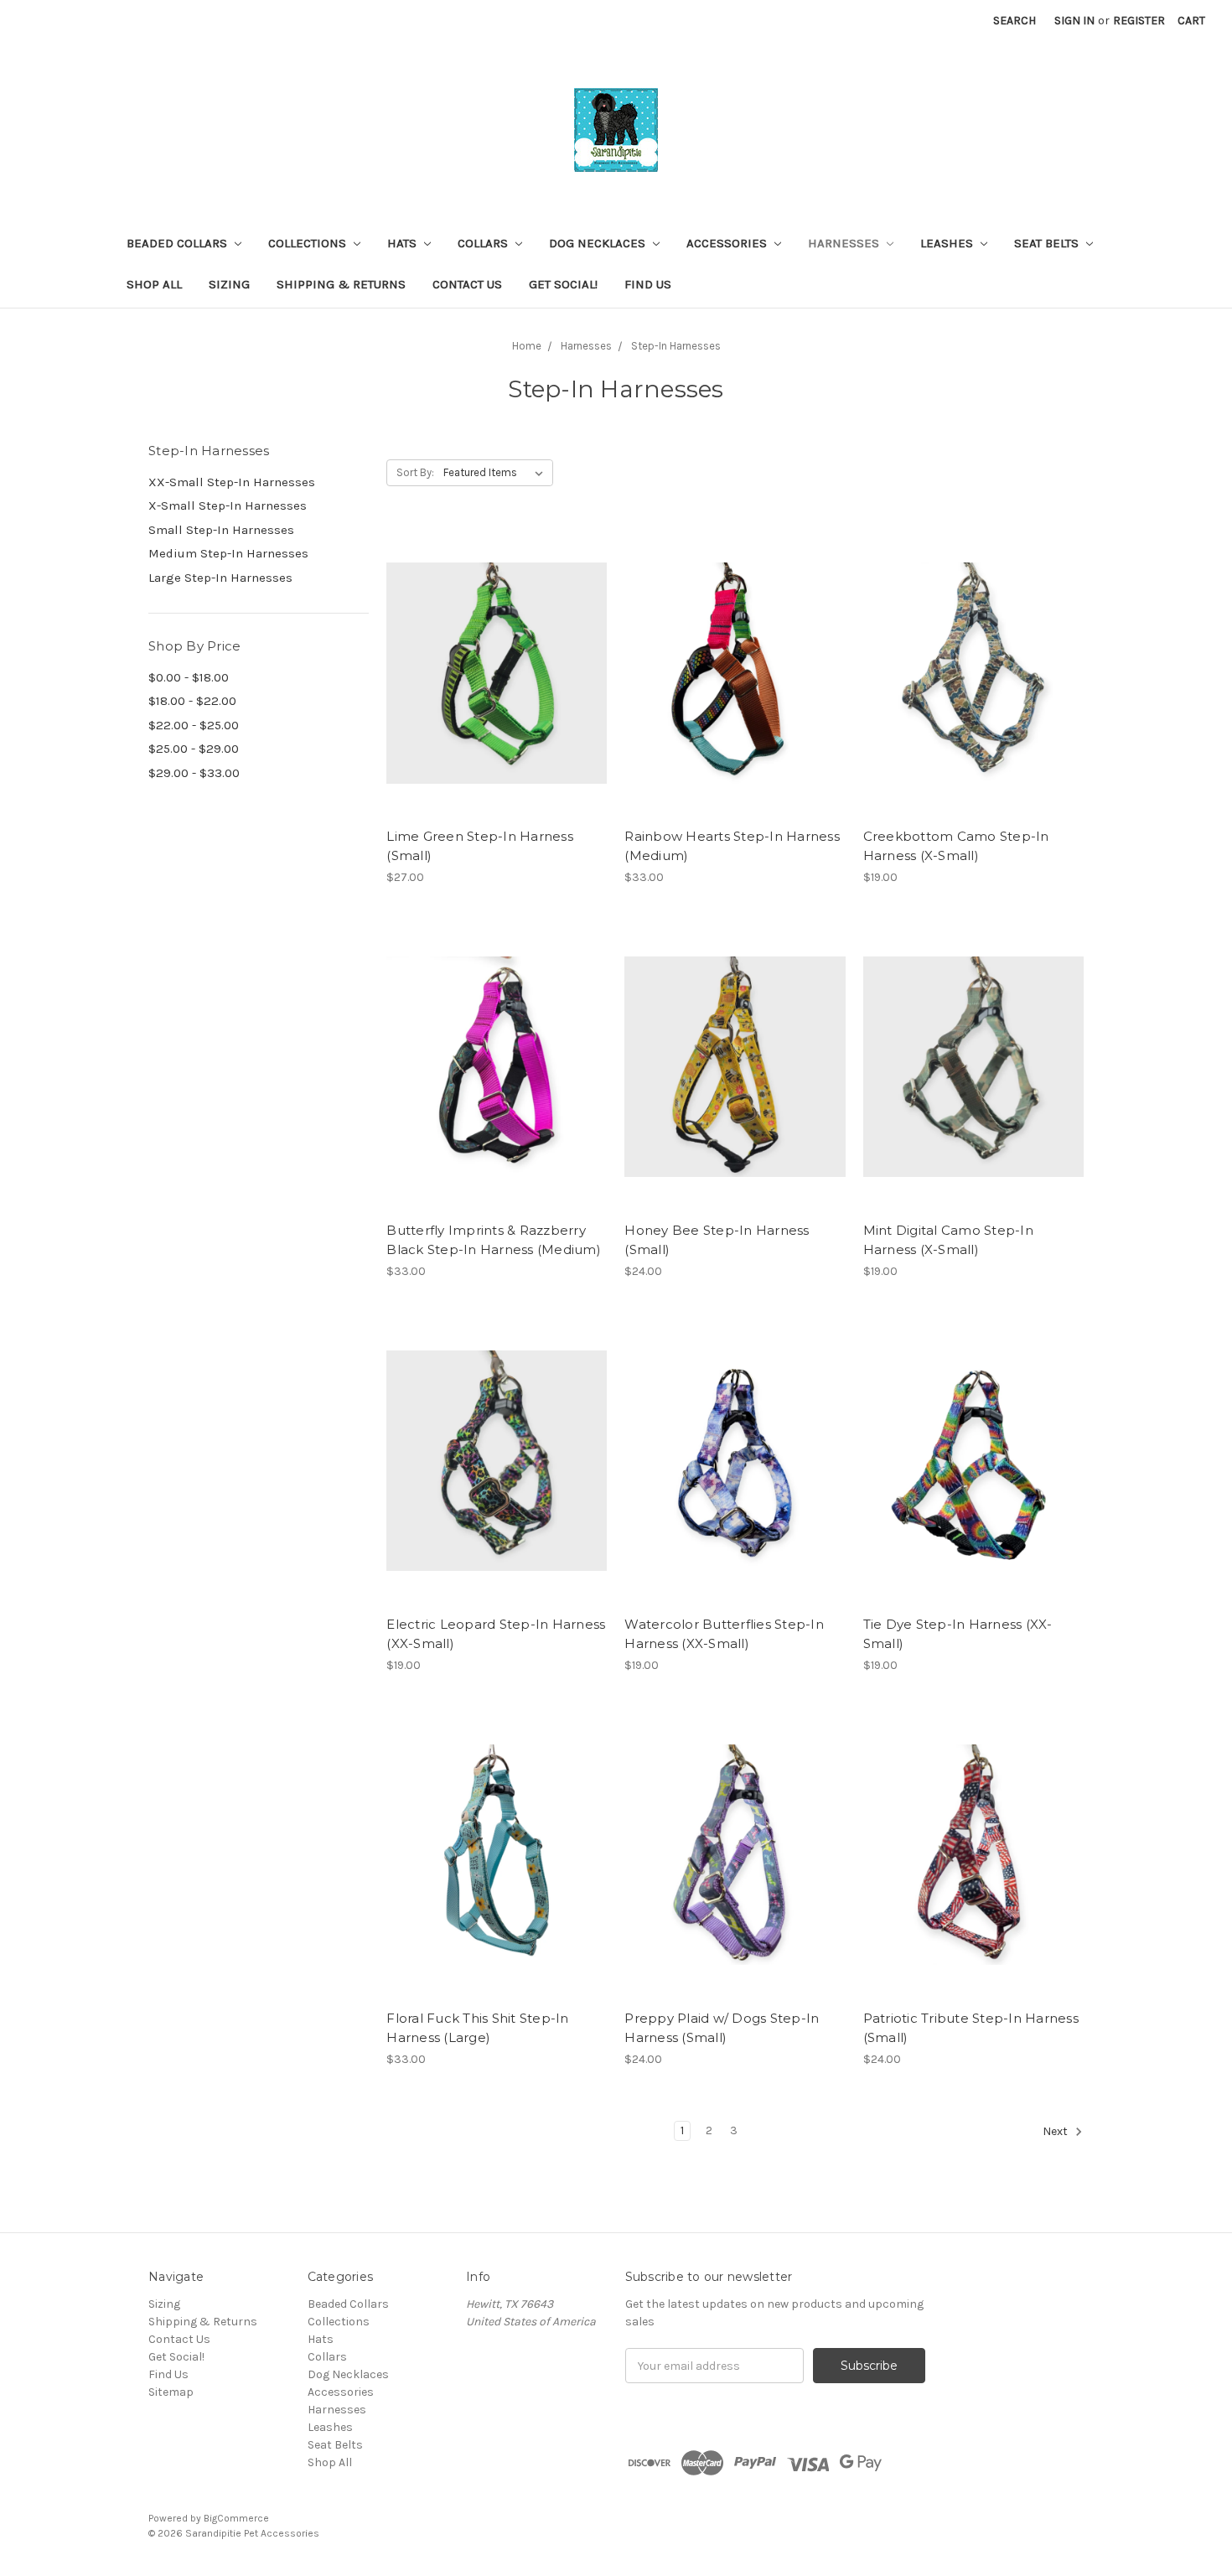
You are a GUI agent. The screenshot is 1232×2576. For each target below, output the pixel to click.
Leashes (948, 243)
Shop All (154, 284)
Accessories (728, 243)
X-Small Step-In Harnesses (228, 505)
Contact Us (467, 284)
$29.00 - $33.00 (194, 773)
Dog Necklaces (599, 243)
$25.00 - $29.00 (194, 749)
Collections (309, 243)
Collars (484, 243)
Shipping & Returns (341, 284)
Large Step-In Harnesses (220, 578)
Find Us (648, 284)
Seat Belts (1048, 243)
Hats (404, 243)
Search (1015, 21)
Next (1056, 2131)
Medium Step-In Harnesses (228, 553)
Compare (491, 673)
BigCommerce (236, 2518)
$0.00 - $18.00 (189, 677)
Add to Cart (497, 702)
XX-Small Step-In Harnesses (232, 482)
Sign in (1074, 21)
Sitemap (171, 2392)
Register (1139, 21)
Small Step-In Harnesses (221, 530)
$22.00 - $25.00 (194, 725)
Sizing (229, 284)
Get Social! (563, 284)
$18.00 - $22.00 (192, 701)
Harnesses (845, 243)
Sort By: (415, 472)
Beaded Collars (179, 243)
